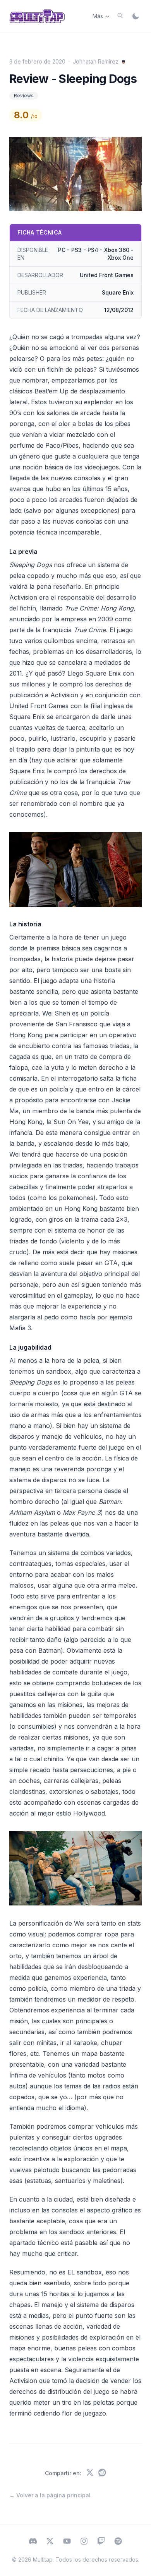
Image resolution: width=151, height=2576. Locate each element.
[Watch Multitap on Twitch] (101, 2542)
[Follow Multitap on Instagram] (84, 2542)
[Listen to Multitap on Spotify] (118, 2542)
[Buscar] (120, 16)
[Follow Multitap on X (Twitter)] (50, 2542)
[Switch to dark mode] (136, 16)
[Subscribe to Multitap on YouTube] (67, 2542)
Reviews (24, 96)
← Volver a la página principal (50, 2495)
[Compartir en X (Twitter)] (90, 2473)
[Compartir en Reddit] (102, 2473)
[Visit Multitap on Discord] (33, 2542)
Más (98, 16)
